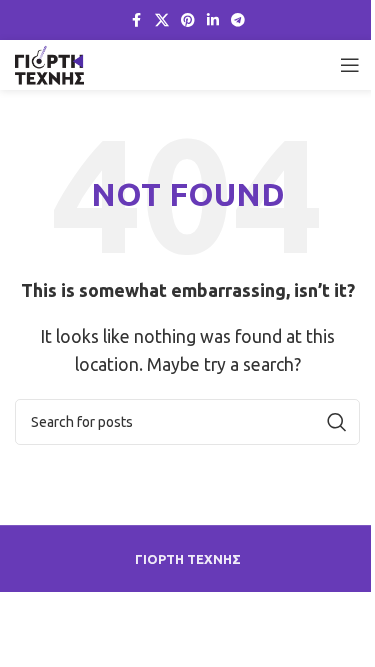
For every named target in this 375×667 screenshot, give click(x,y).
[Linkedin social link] (213, 20)
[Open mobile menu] (350, 65)
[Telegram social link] (238, 20)
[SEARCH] (337, 422)
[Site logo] (49, 63)
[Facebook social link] (137, 20)
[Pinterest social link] (188, 20)
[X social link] (162, 20)
